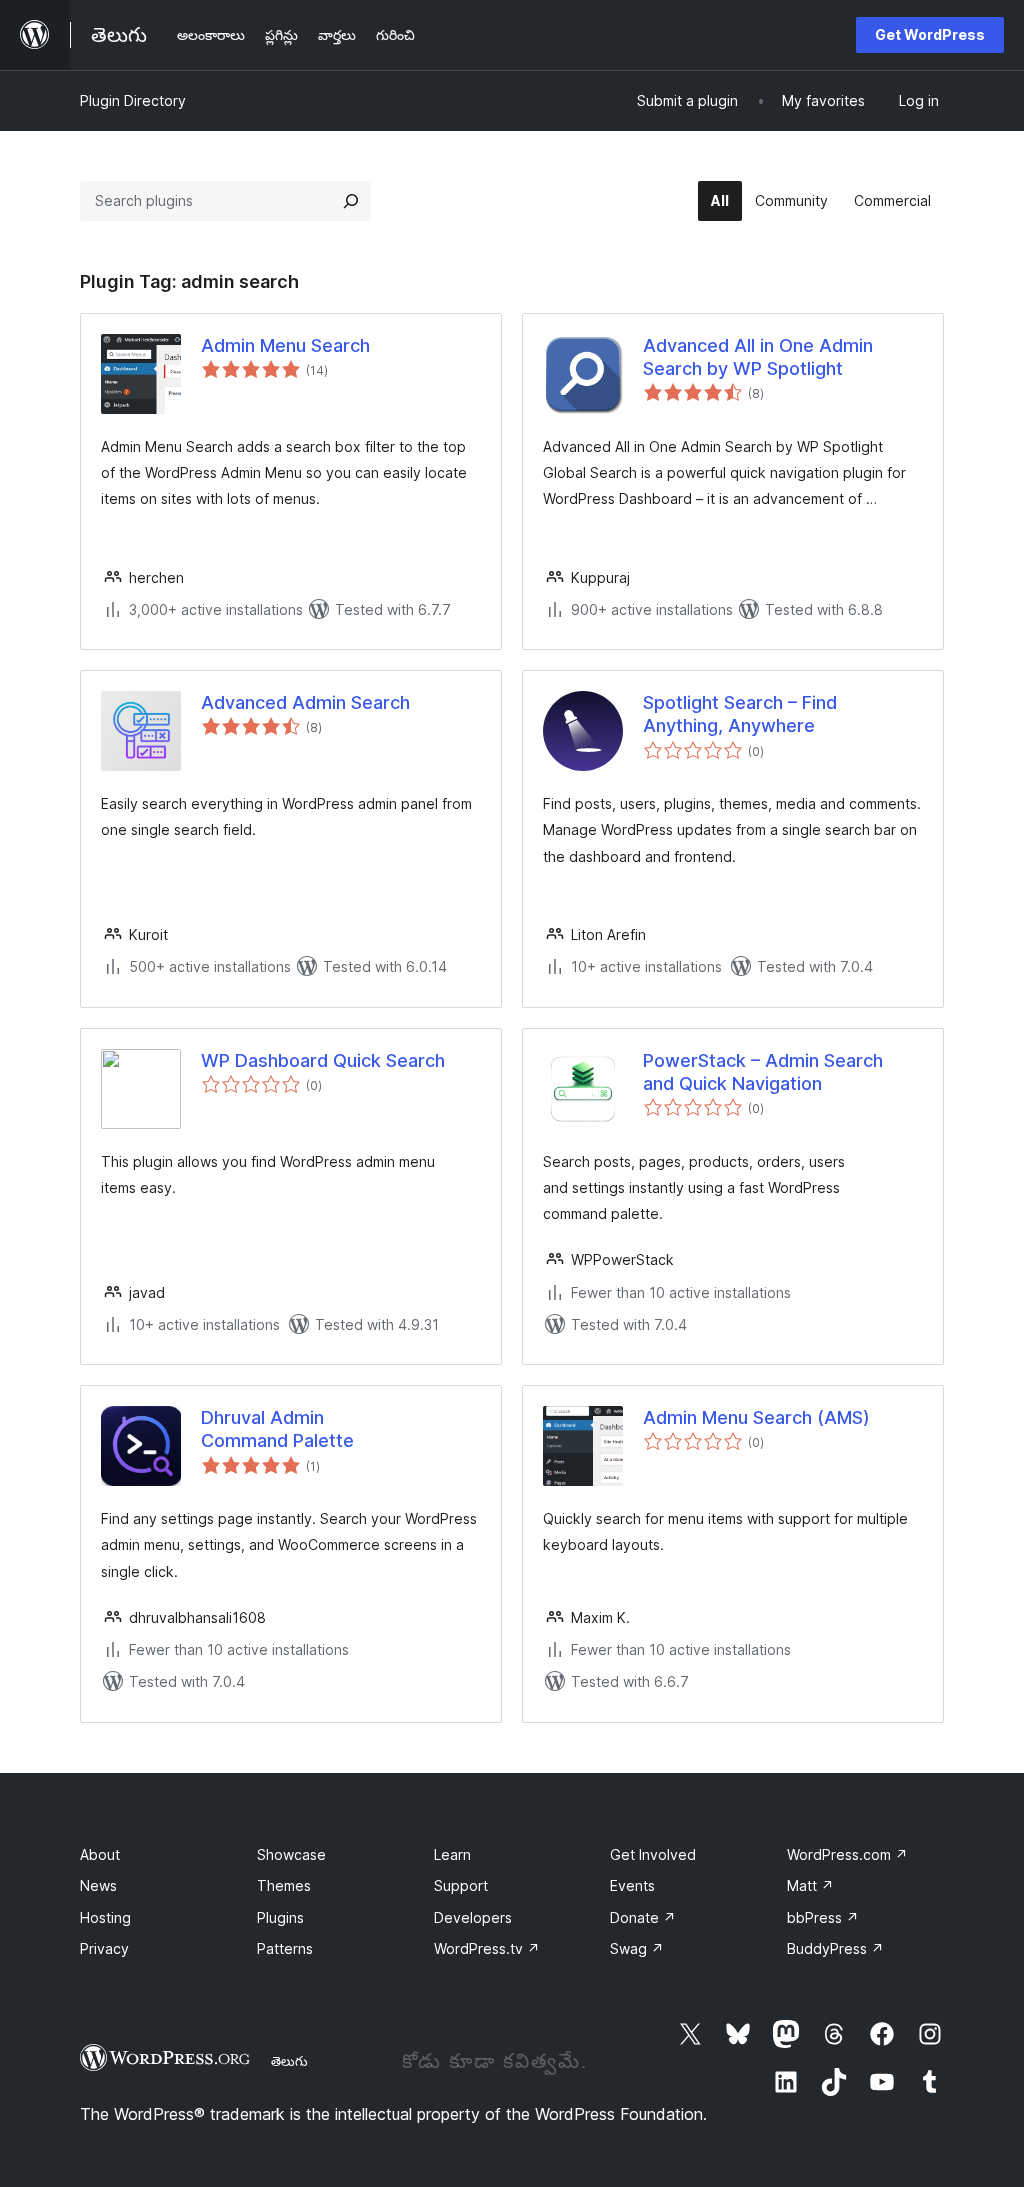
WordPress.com (847, 1854)
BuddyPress (835, 1948)
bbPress (823, 1917)
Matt (810, 1885)
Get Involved (653, 1854)
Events (632, 1885)
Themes (284, 1885)
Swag (637, 1948)
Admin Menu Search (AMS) (756, 1417)
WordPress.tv (487, 1948)
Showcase (291, 1854)
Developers (473, 1917)
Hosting (105, 1917)
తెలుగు (289, 2061)
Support (461, 1885)
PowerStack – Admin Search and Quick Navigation (763, 1072)
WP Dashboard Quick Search (323, 1060)
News (98, 1885)
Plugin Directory (133, 100)
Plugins (280, 1917)
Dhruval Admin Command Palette (277, 1429)
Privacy (104, 1948)
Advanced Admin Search (305, 702)
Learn (452, 1854)
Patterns (285, 1948)
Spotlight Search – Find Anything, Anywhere (740, 714)
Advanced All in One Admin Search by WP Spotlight (758, 357)
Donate (643, 1917)
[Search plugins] (351, 201)
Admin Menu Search (285, 345)
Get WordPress (930, 34)
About (100, 1854)
